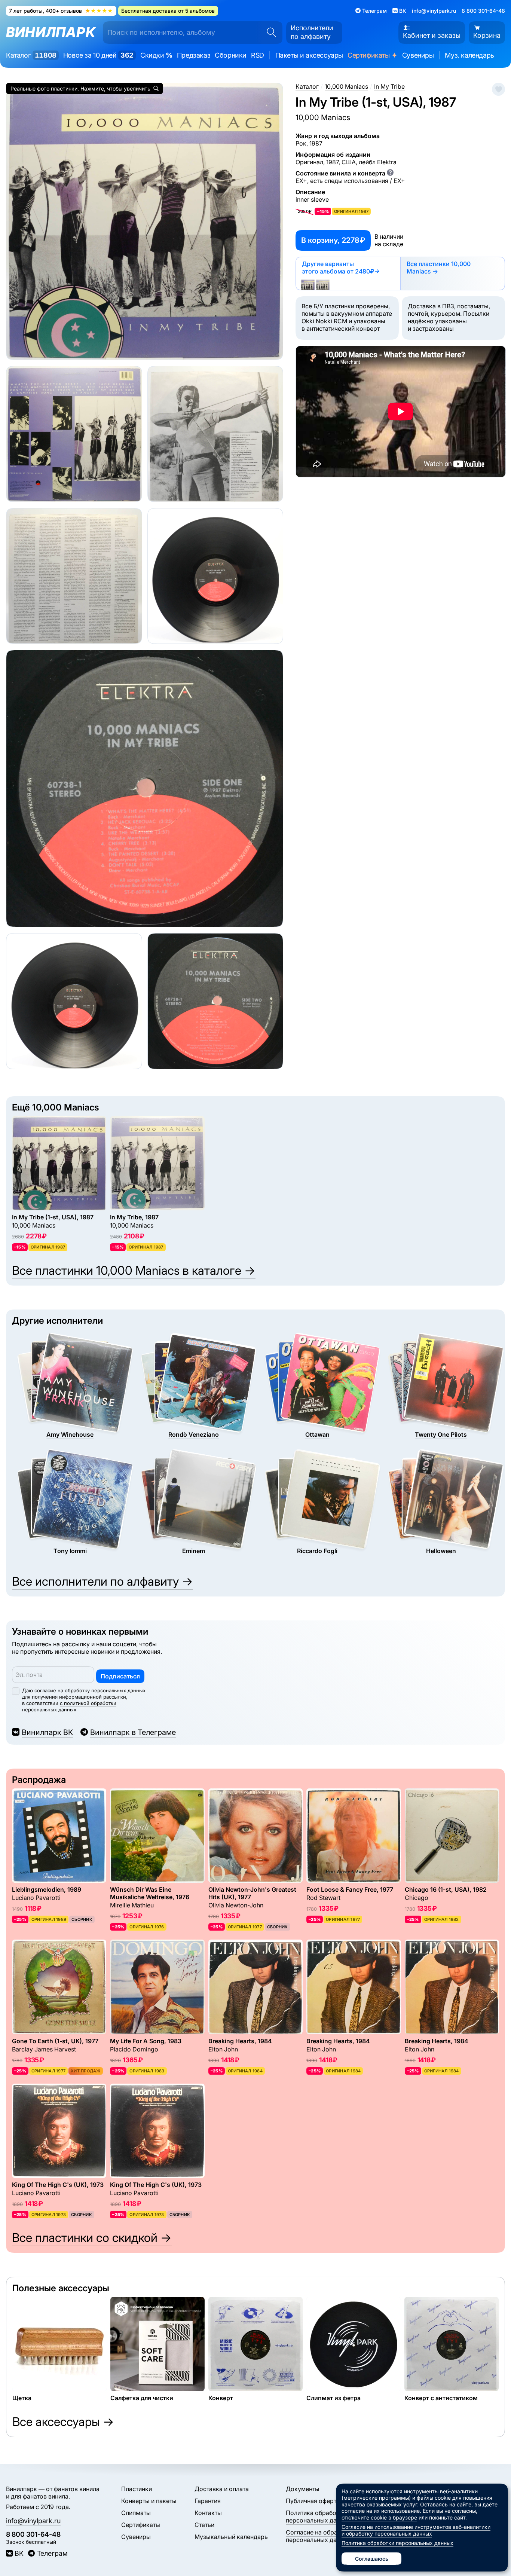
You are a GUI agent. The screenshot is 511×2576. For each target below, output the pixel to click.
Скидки (156, 55)
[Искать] (269, 33)
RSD (258, 55)
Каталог (31, 55)
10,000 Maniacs (323, 117)
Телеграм (52, 2553)
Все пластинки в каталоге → (134, 1270)
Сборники (231, 55)
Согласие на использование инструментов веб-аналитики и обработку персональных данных (416, 2530)
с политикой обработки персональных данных (69, 1706)
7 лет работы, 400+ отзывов (61, 11)
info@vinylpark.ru (434, 11)
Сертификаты (373, 56)
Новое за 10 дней (98, 55)
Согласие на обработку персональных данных (320, 2536)
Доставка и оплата (222, 2489)
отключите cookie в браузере (379, 2517)
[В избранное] (498, 89)
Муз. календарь (469, 55)
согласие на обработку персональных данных (90, 1690)
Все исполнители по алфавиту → (102, 1581)
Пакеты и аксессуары (309, 55)
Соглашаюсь (372, 2559)
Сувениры (418, 55)
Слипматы (136, 2513)
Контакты (208, 2513)
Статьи (204, 2525)
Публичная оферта (313, 2501)
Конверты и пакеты (149, 2501)
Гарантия (208, 2501)
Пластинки (137, 2489)
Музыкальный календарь (231, 2537)
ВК (19, 2553)
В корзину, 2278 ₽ (333, 240)
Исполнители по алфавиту (312, 32)
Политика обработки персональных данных (319, 2517)
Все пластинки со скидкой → (92, 2238)
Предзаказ (194, 55)
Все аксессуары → (63, 2422)
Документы (303, 2489)
